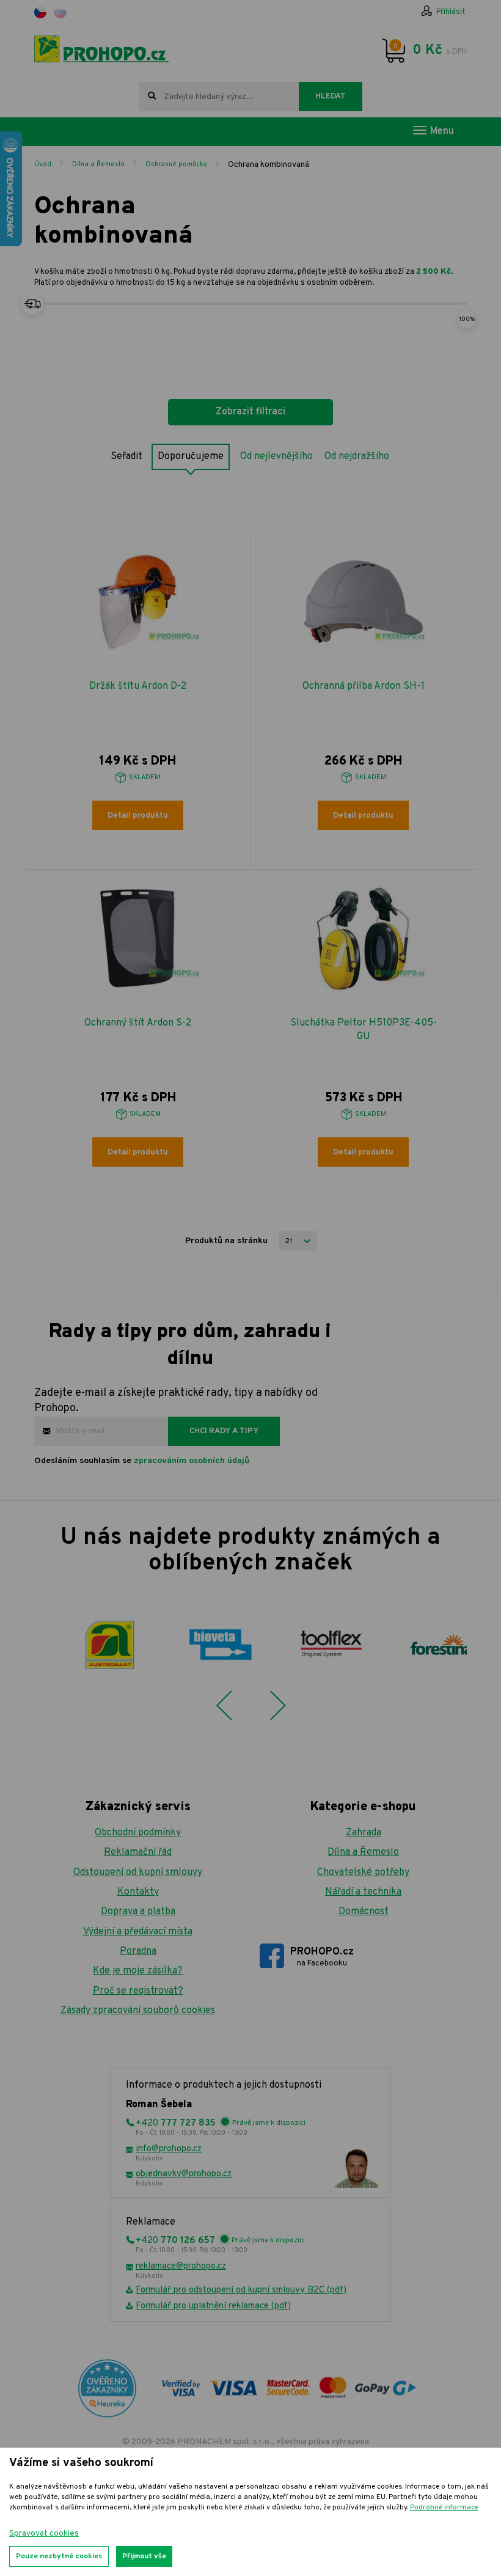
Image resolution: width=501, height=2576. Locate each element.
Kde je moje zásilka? (138, 1971)
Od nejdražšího (357, 457)
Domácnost (364, 1912)
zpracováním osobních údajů (192, 1461)
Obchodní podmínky (138, 1833)
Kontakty (138, 1892)
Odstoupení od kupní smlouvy (138, 1873)
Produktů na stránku (226, 1241)
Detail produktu (138, 816)
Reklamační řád (138, 1852)
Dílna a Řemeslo (98, 164)
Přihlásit (451, 12)
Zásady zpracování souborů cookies (138, 2011)
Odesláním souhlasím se (142, 1461)
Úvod (43, 164)
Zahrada (364, 1833)
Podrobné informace (444, 2508)
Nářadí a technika (363, 1892)
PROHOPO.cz (322, 1957)
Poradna (138, 1951)
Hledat (331, 97)
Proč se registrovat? (138, 1991)
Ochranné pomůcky (176, 164)
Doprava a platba (138, 1912)
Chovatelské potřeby (363, 1873)
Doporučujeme (191, 457)
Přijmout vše (144, 2556)
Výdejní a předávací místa (138, 1932)
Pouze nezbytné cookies (59, 2556)
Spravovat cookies (44, 2534)
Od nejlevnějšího (276, 457)
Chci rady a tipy (224, 1431)
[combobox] (219, 97)
